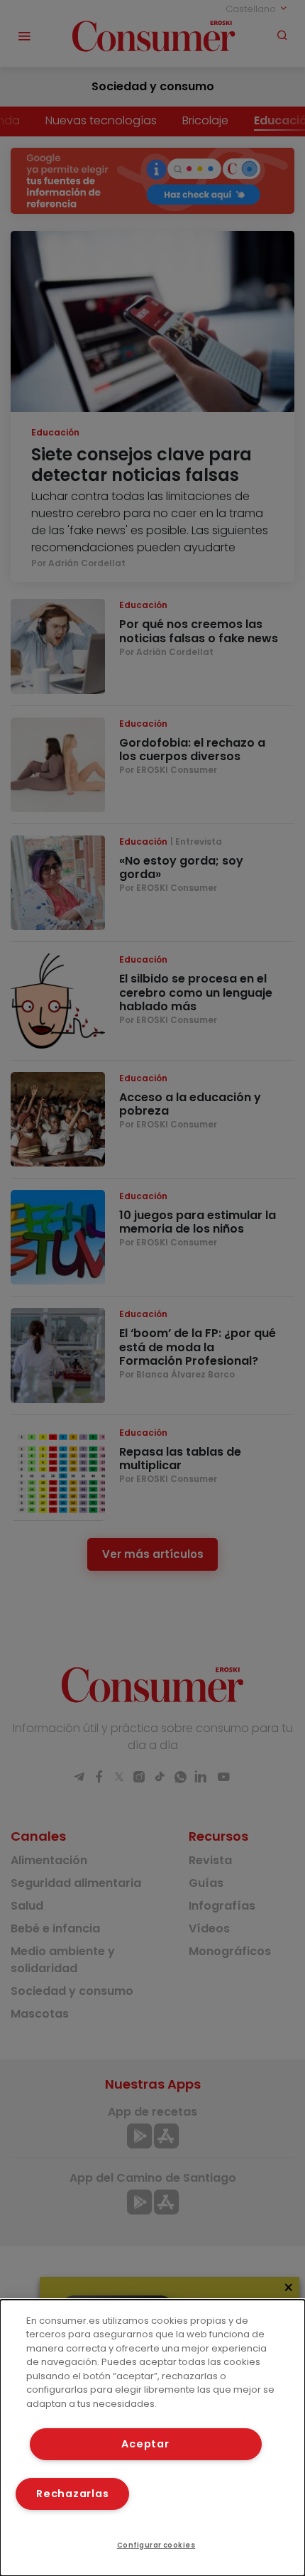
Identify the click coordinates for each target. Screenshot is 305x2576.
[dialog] (152, 2438)
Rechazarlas (72, 2494)
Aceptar (145, 2444)
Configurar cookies (156, 2545)
